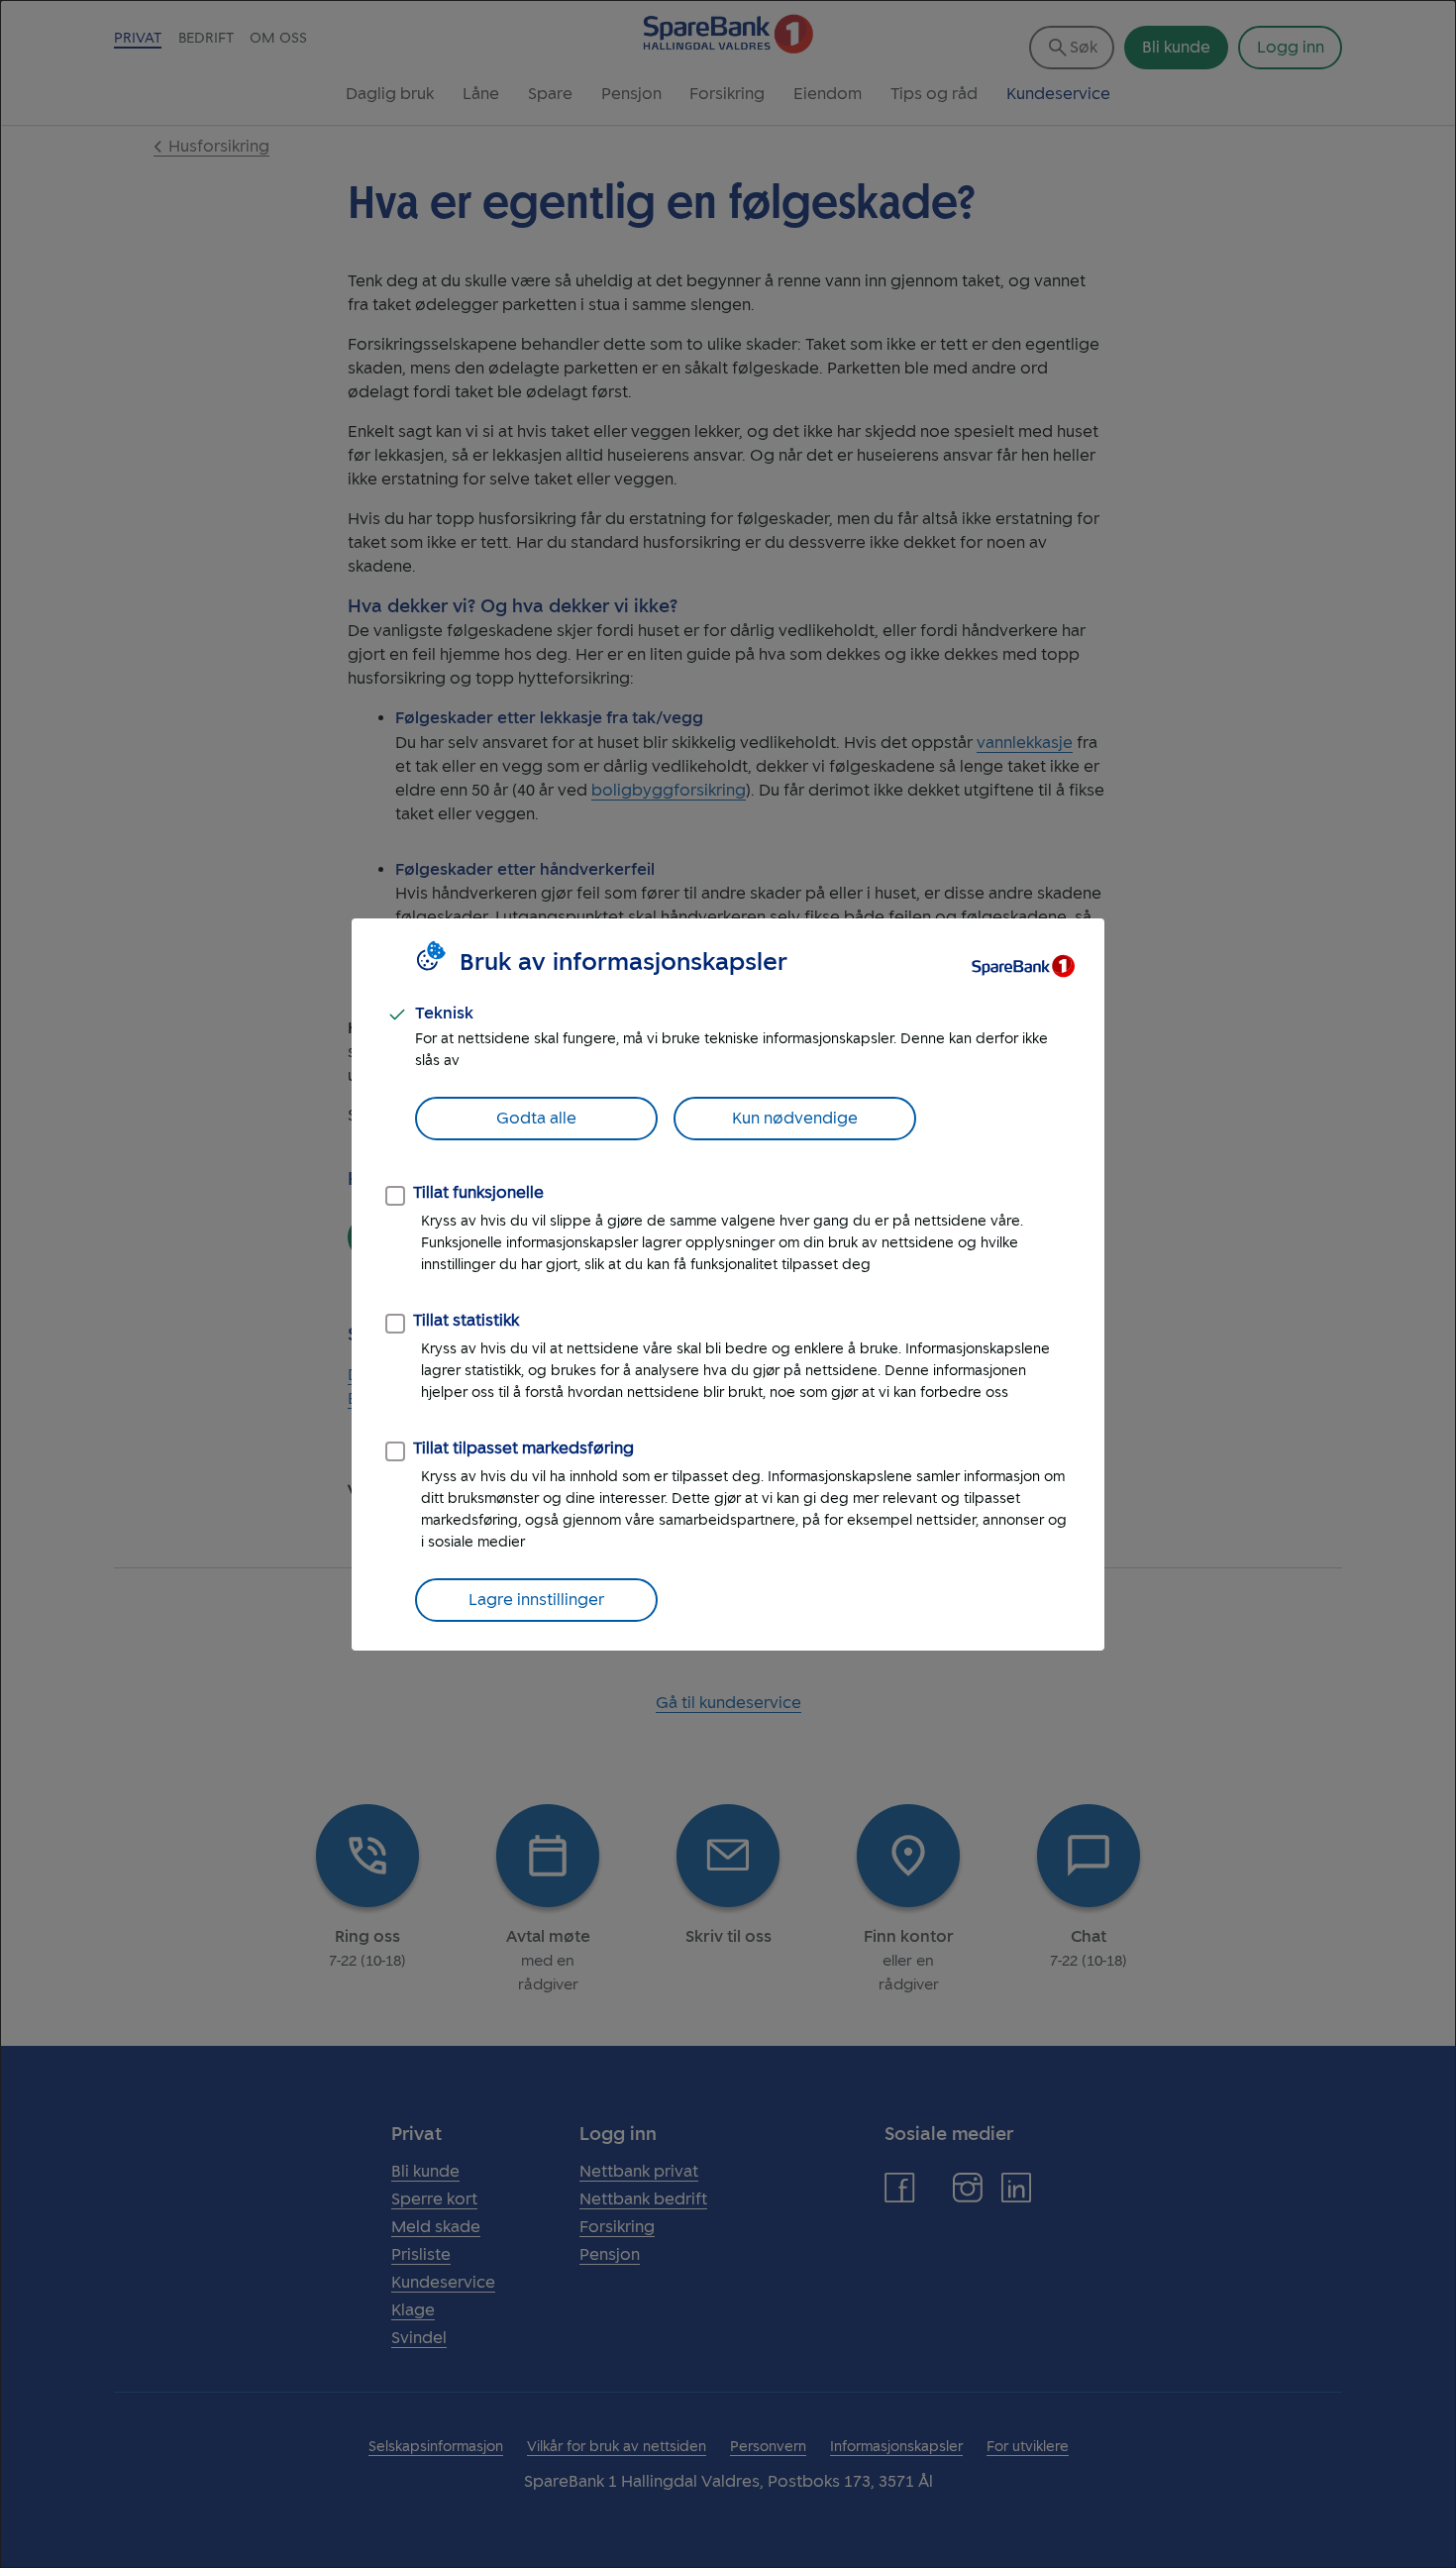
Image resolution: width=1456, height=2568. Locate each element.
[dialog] (728, 1284)
